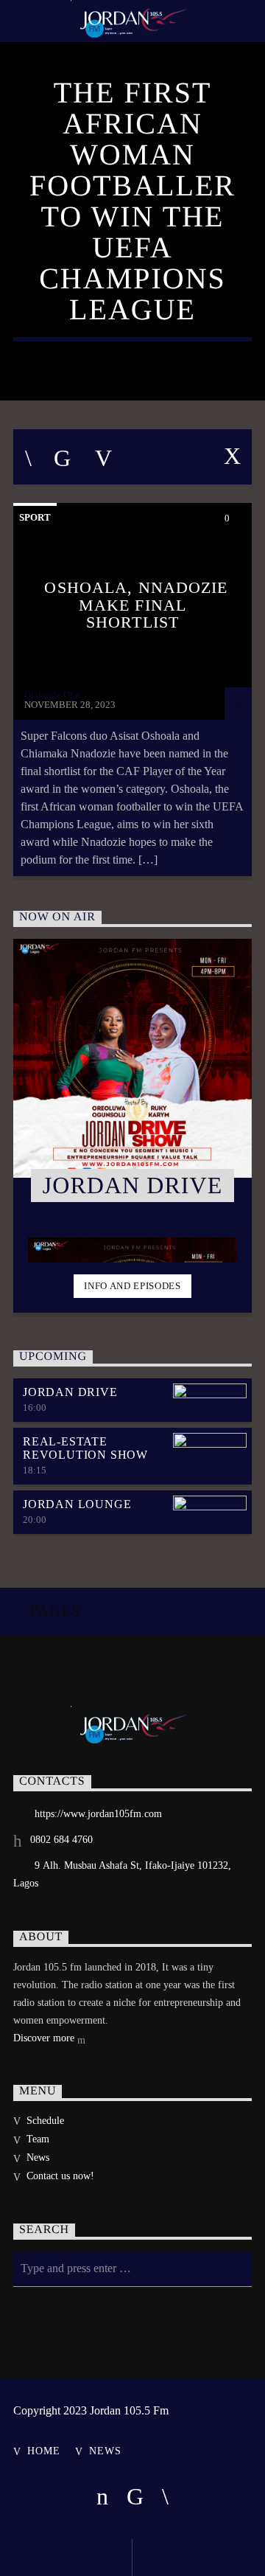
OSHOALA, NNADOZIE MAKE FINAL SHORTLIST (136, 605)
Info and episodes (132, 1286)
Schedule (45, 2121)
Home (43, 2451)
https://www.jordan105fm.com (98, 1814)
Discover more (45, 2038)
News (38, 2157)
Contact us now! (60, 2176)
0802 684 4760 (61, 1840)
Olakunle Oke (52, 695)
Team (38, 2139)
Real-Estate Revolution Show (85, 1448)
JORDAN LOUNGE (77, 1504)
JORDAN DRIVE (70, 1392)
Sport (35, 517)
